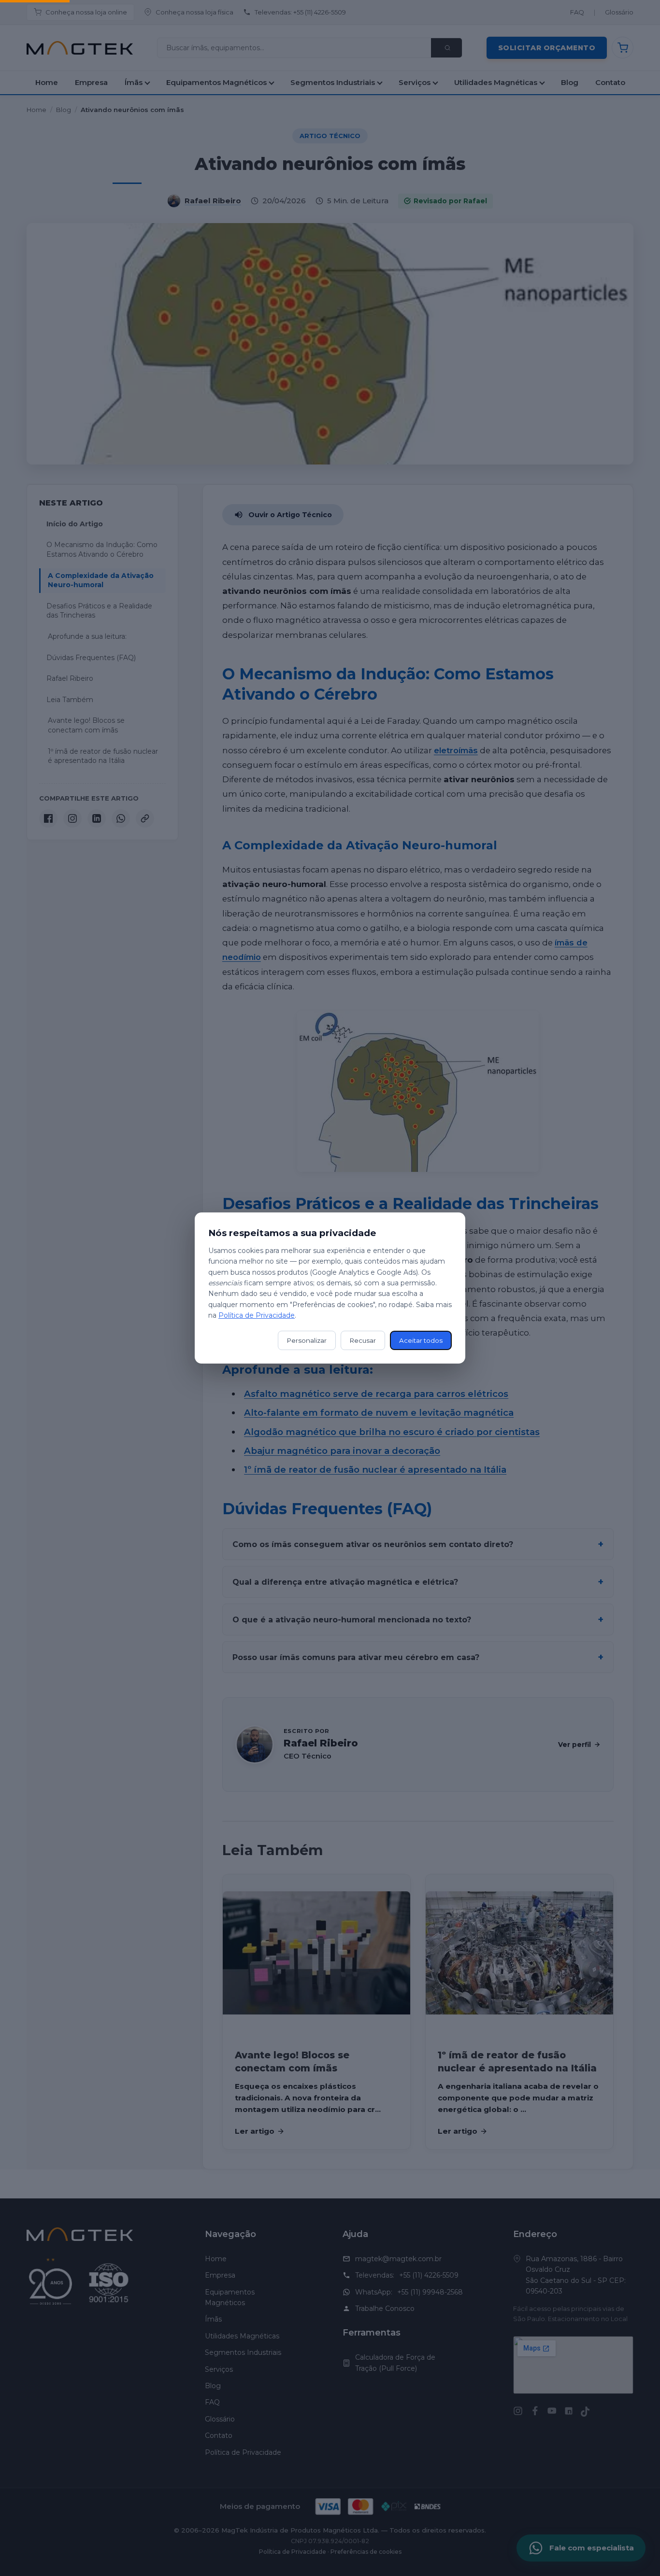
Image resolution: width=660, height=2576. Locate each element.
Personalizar (307, 1340)
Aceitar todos (421, 1340)
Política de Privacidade (257, 1315)
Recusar (363, 1340)
